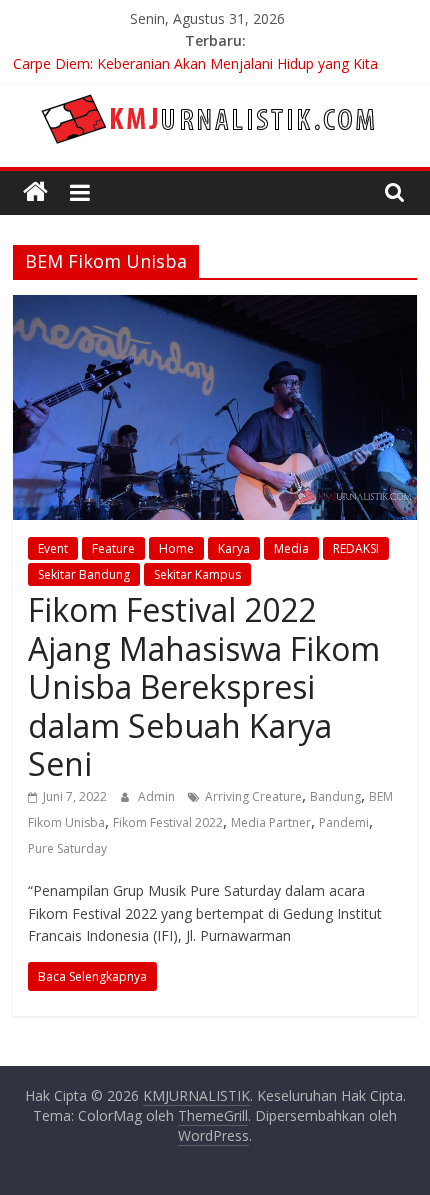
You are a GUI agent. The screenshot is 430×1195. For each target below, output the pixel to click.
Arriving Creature (253, 796)
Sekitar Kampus (197, 574)
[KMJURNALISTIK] (35, 192)
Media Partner (271, 822)
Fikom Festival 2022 (168, 822)
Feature (113, 548)
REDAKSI (356, 548)
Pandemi (344, 822)
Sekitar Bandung (84, 574)
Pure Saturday (67, 848)
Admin (158, 796)
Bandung (335, 796)
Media (291, 548)
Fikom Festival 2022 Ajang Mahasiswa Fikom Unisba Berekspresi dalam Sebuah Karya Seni (204, 686)
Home (176, 548)
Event (53, 548)
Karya (234, 548)
